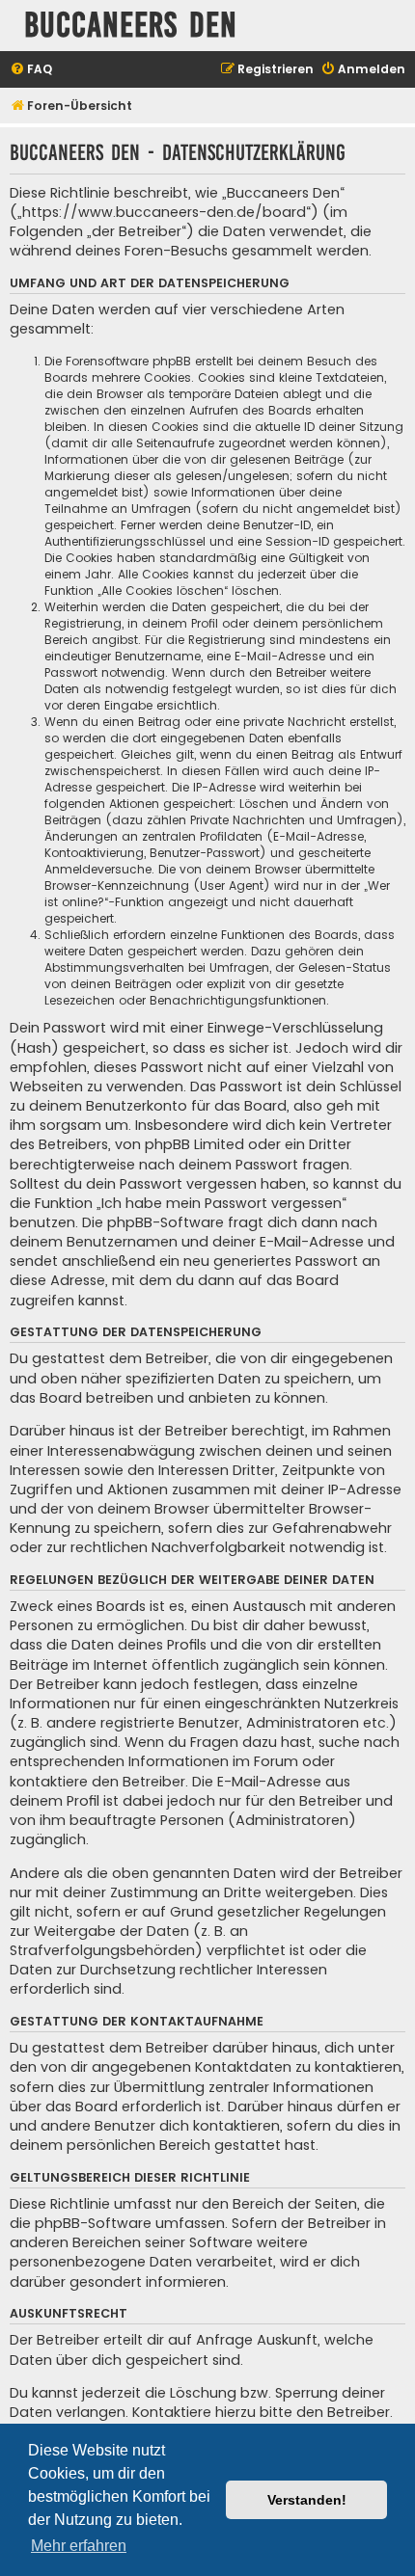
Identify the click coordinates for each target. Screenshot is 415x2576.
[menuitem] (31, 70)
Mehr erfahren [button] (79, 2546)
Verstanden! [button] (307, 2500)
